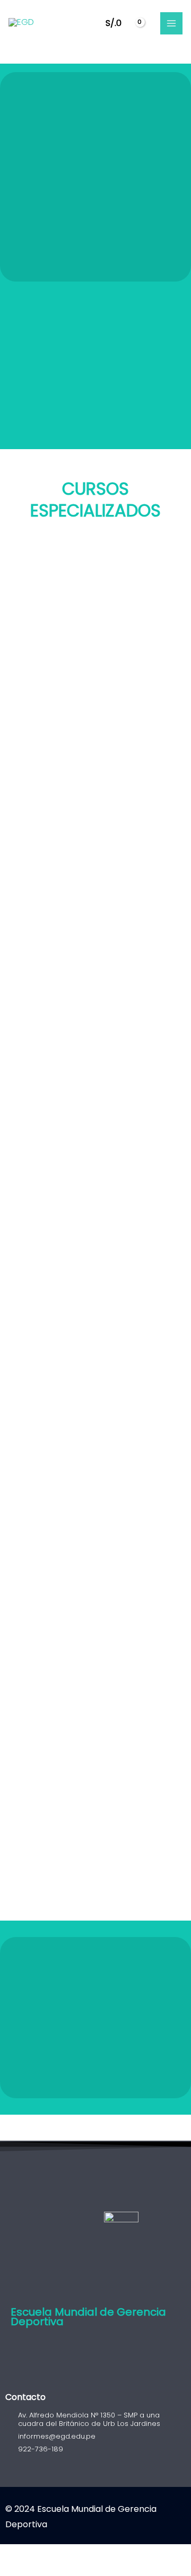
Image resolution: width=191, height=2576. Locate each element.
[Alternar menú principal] (171, 23)
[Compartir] (57, 2555)
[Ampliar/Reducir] (11, 2555)
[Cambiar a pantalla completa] (34, 2555)
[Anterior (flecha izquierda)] (11, 2571)
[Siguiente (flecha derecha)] (34, 2571)
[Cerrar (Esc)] (81, 2555)
